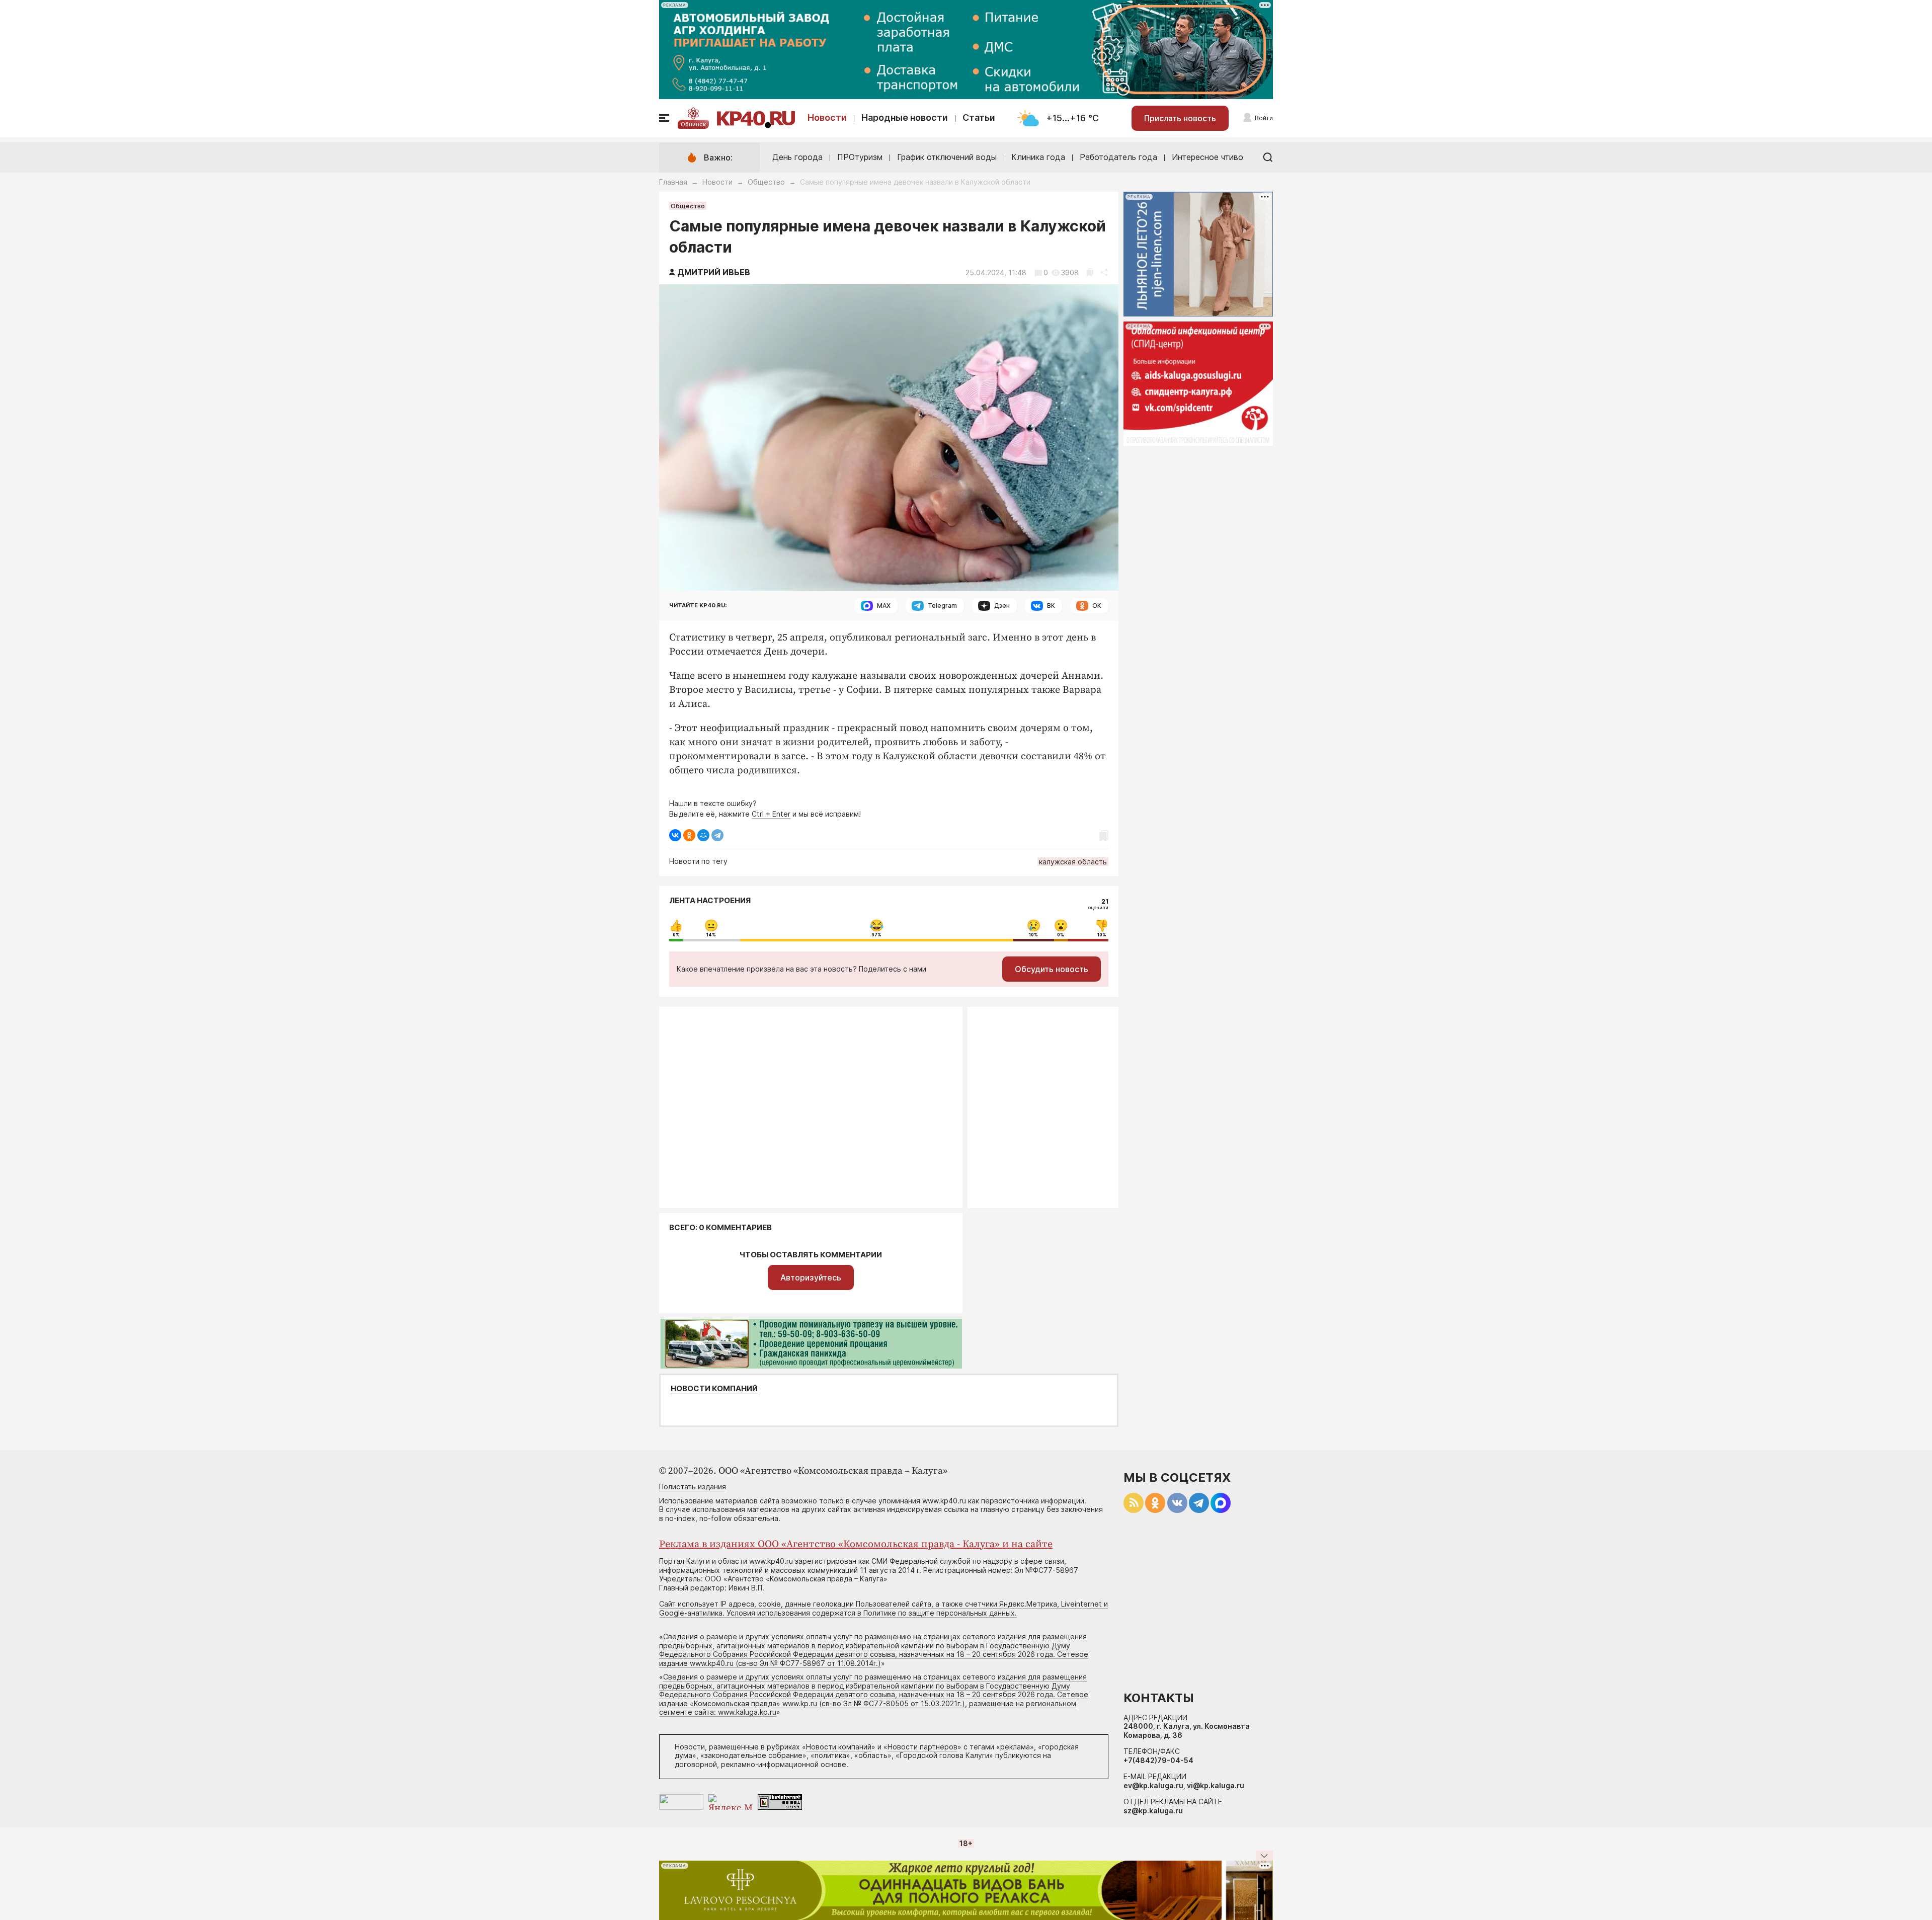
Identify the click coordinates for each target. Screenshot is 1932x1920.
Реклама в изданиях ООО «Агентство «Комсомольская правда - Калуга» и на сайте (856, 1544)
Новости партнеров (922, 1747)
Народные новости (905, 117)
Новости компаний (714, 1389)
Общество (766, 182)
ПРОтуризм (860, 157)
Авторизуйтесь (811, 1277)
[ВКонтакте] (675, 835)
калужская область (1073, 862)
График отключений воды (947, 157)
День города (797, 157)
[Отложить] (1090, 272)
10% (1033, 935)
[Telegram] (717, 835)
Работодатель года (1118, 157)
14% (711, 935)
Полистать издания (693, 1487)
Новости (827, 117)
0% (676, 935)
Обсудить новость (1052, 969)
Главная (673, 182)
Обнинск (693, 124)
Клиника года (1038, 157)
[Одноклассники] (689, 835)
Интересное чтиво (1207, 157)
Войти (1264, 118)
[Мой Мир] (703, 835)
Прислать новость (1180, 118)
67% (876, 935)
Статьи (979, 117)
